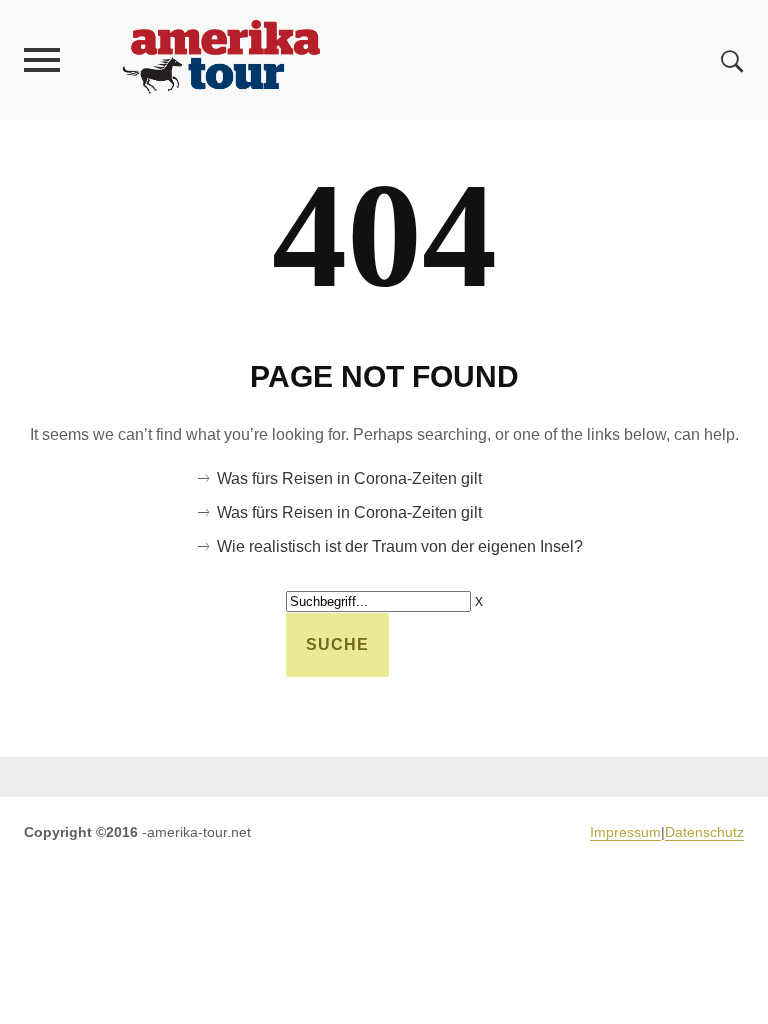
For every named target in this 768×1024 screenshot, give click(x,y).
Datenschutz (704, 832)
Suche (337, 644)
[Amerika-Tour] (220, 59)
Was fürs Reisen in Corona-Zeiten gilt (349, 478)
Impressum (625, 832)
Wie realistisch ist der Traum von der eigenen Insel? (400, 546)
